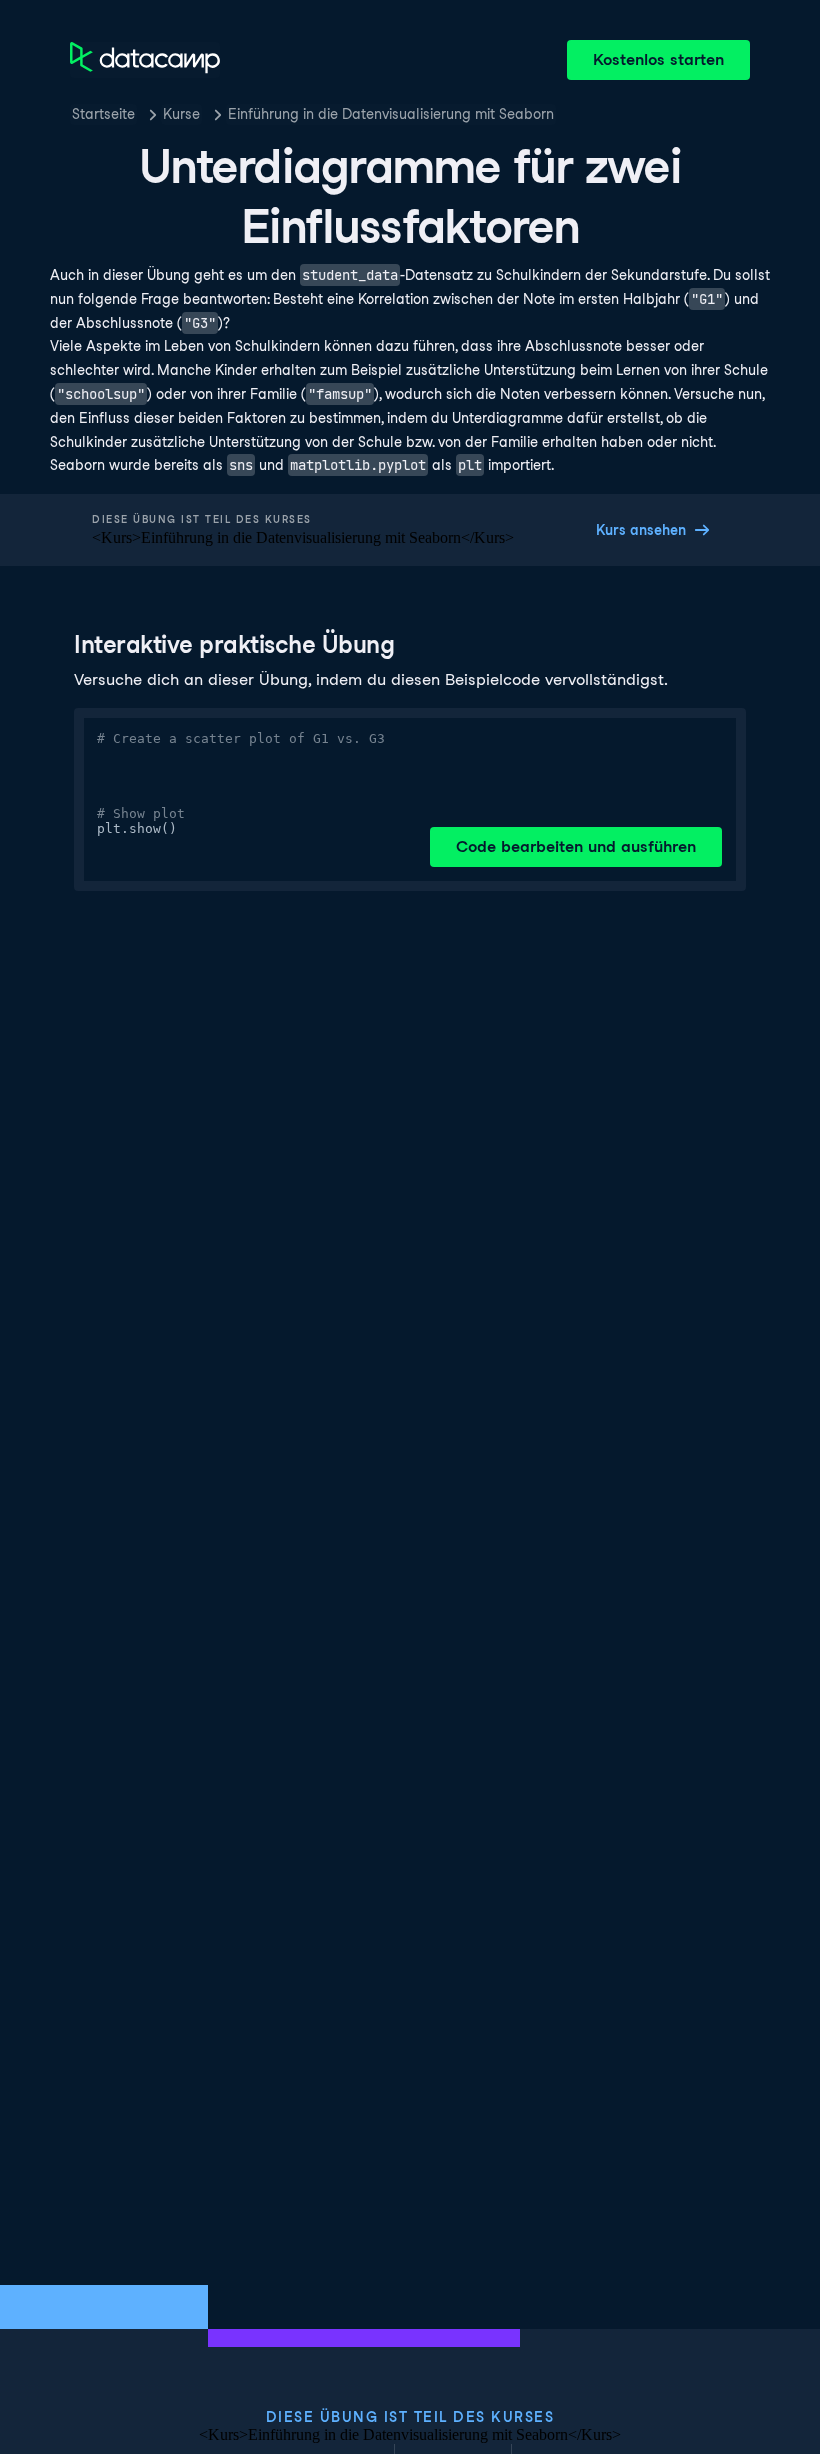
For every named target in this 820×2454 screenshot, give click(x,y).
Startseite (103, 114)
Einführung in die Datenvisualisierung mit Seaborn (391, 114)
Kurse (181, 114)
